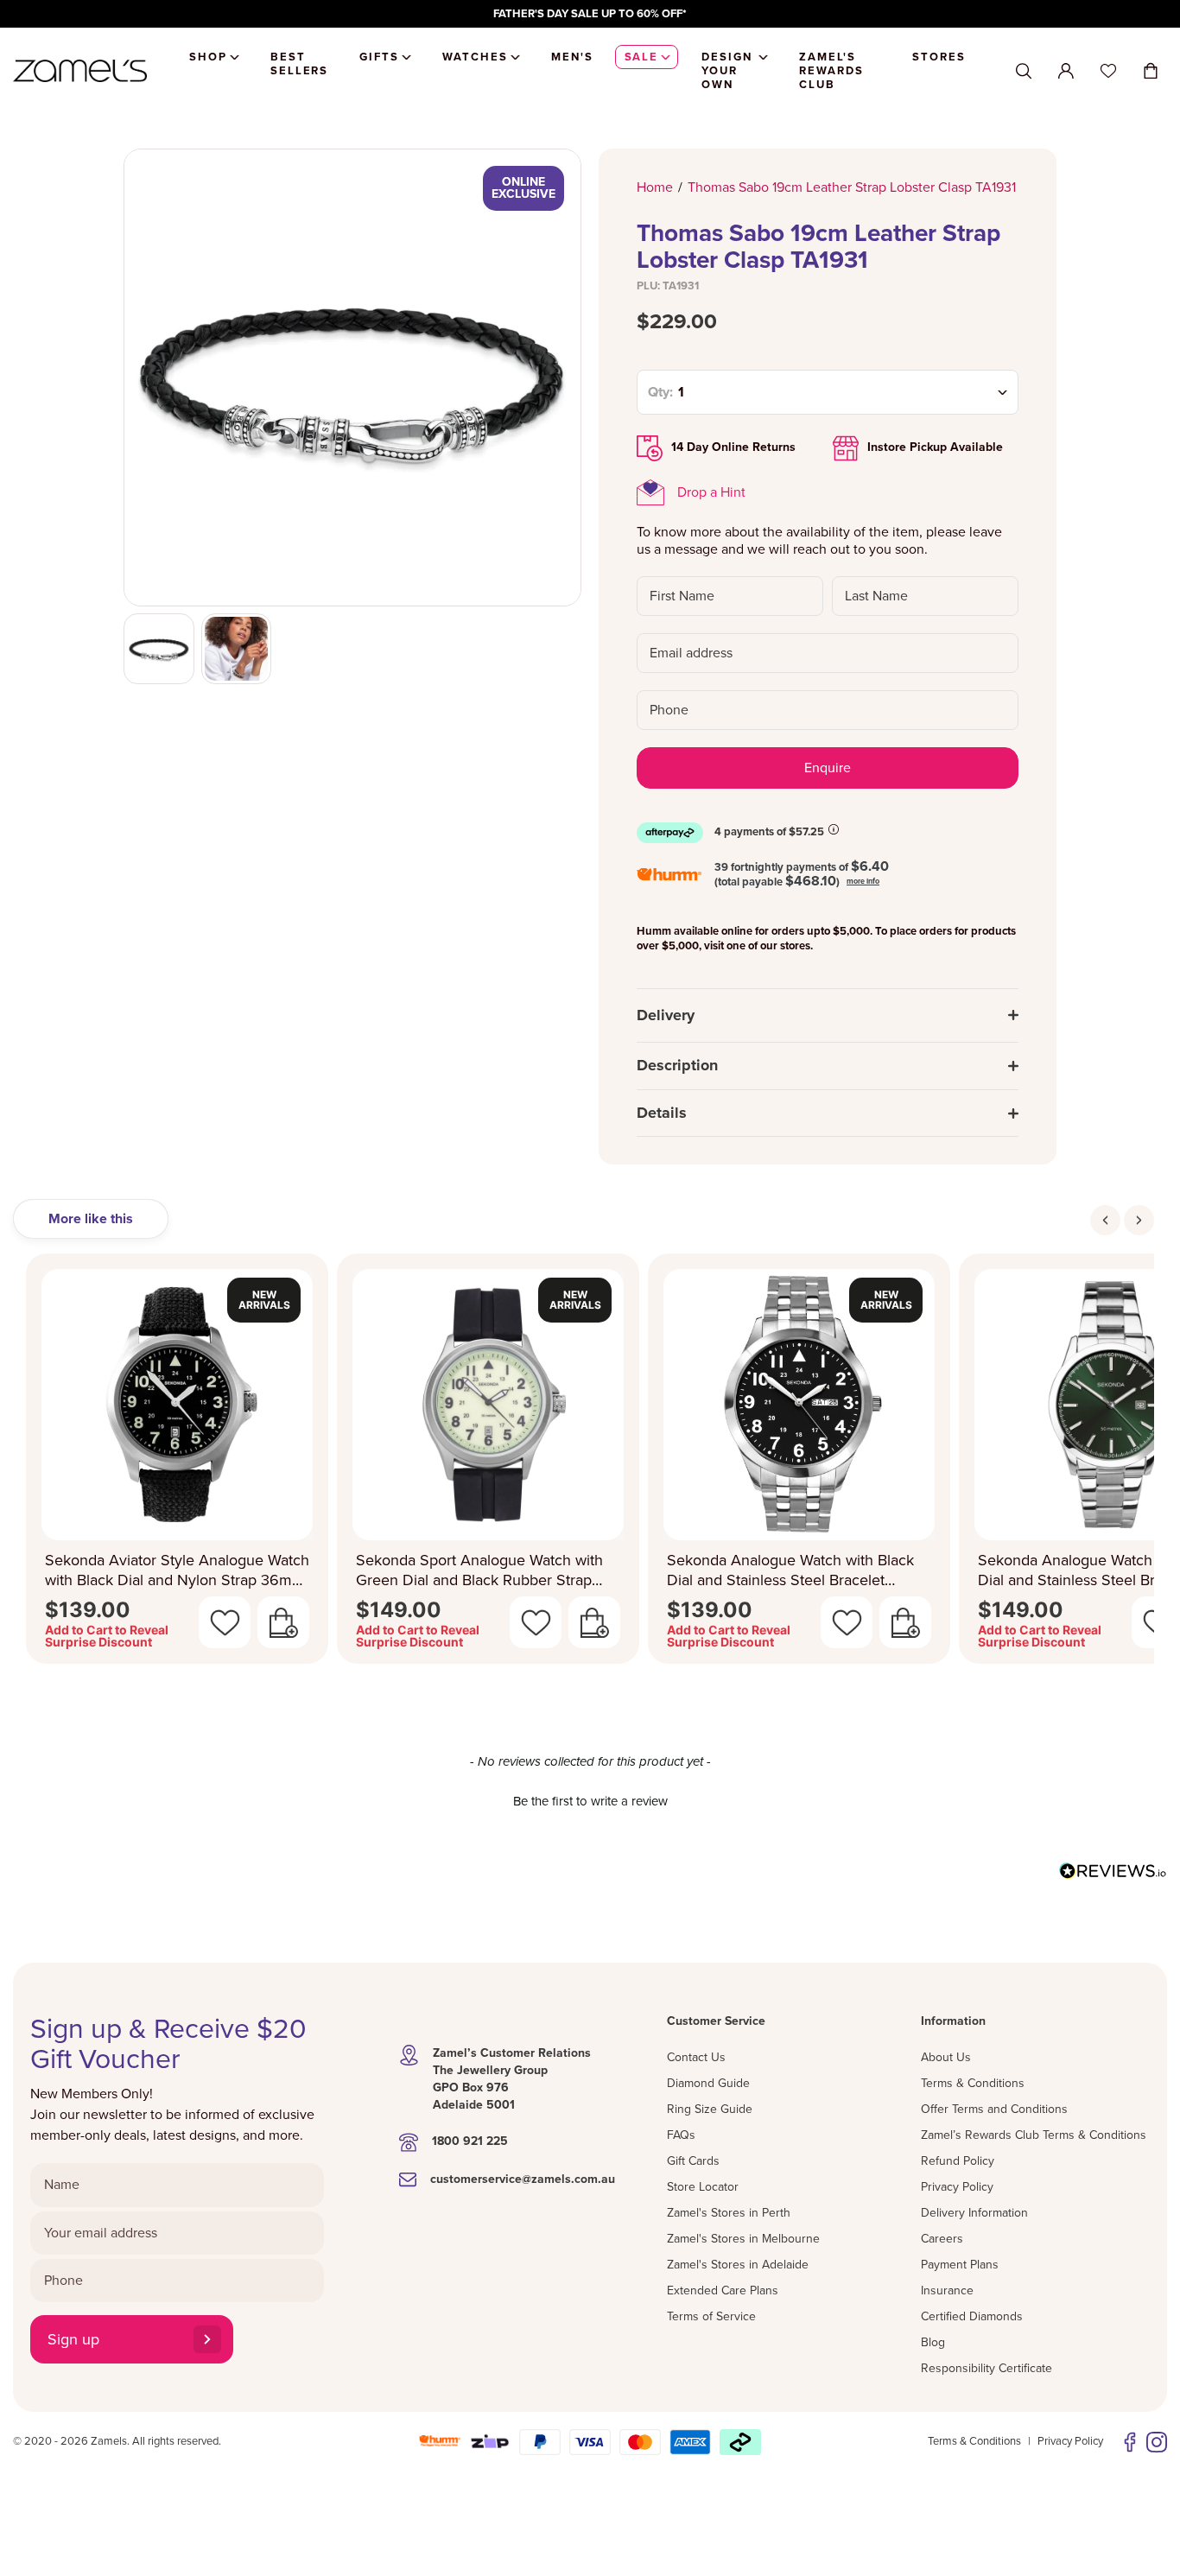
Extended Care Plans (723, 2290)
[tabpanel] (590, 1464)
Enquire (828, 768)
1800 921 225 (470, 2141)
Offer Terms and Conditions (994, 2109)
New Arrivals (264, 1300)
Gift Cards (693, 2161)
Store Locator (703, 2187)
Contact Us (696, 2057)
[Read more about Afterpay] (834, 829)
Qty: (660, 392)
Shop (208, 57)
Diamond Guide (708, 2083)
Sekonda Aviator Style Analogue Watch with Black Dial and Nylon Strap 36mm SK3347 (177, 1570)
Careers (942, 2239)
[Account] (1066, 71)
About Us (946, 2057)
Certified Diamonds (972, 2316)
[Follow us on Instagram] (1157, 2442)
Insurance (947, 2290)
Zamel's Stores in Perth (729, 2213)
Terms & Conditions (973, 2083)
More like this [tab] (91, 1219)
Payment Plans (960, 2265)
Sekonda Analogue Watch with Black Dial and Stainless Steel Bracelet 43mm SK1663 (790, 1570)
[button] (590, 1799)
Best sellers (300, 64)
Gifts (379, 57)
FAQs (681, 2135)
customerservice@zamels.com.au (523, 2179)
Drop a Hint (711, 492)
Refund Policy (958, 2161)
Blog (933, 2342)
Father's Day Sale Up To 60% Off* (590, 14)
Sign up (73, 2339)
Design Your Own (727, 71)
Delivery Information (974, 2213)
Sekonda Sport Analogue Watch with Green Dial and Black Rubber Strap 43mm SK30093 (479, 1570)
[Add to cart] (283, 1622)
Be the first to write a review (590, 1801)
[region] (590, 14)
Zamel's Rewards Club (831, 71)
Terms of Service (711, 2316)
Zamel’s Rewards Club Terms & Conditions (1034, 2135)
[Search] (1024, 71)
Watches (475, 57)
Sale (642, 57)
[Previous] (1105, 1220)
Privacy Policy (957, 2187)
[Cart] (1151, 71)
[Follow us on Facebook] (1130, 2442)
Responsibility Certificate (987, 2368)
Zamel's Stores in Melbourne (743, 2239)
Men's (572, 57)
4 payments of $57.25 (769, 832)
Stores (939, 57)
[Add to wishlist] (225, 1622)
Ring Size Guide (710, 2109)
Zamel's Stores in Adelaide (738, 2265)
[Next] (1139, 1220)
